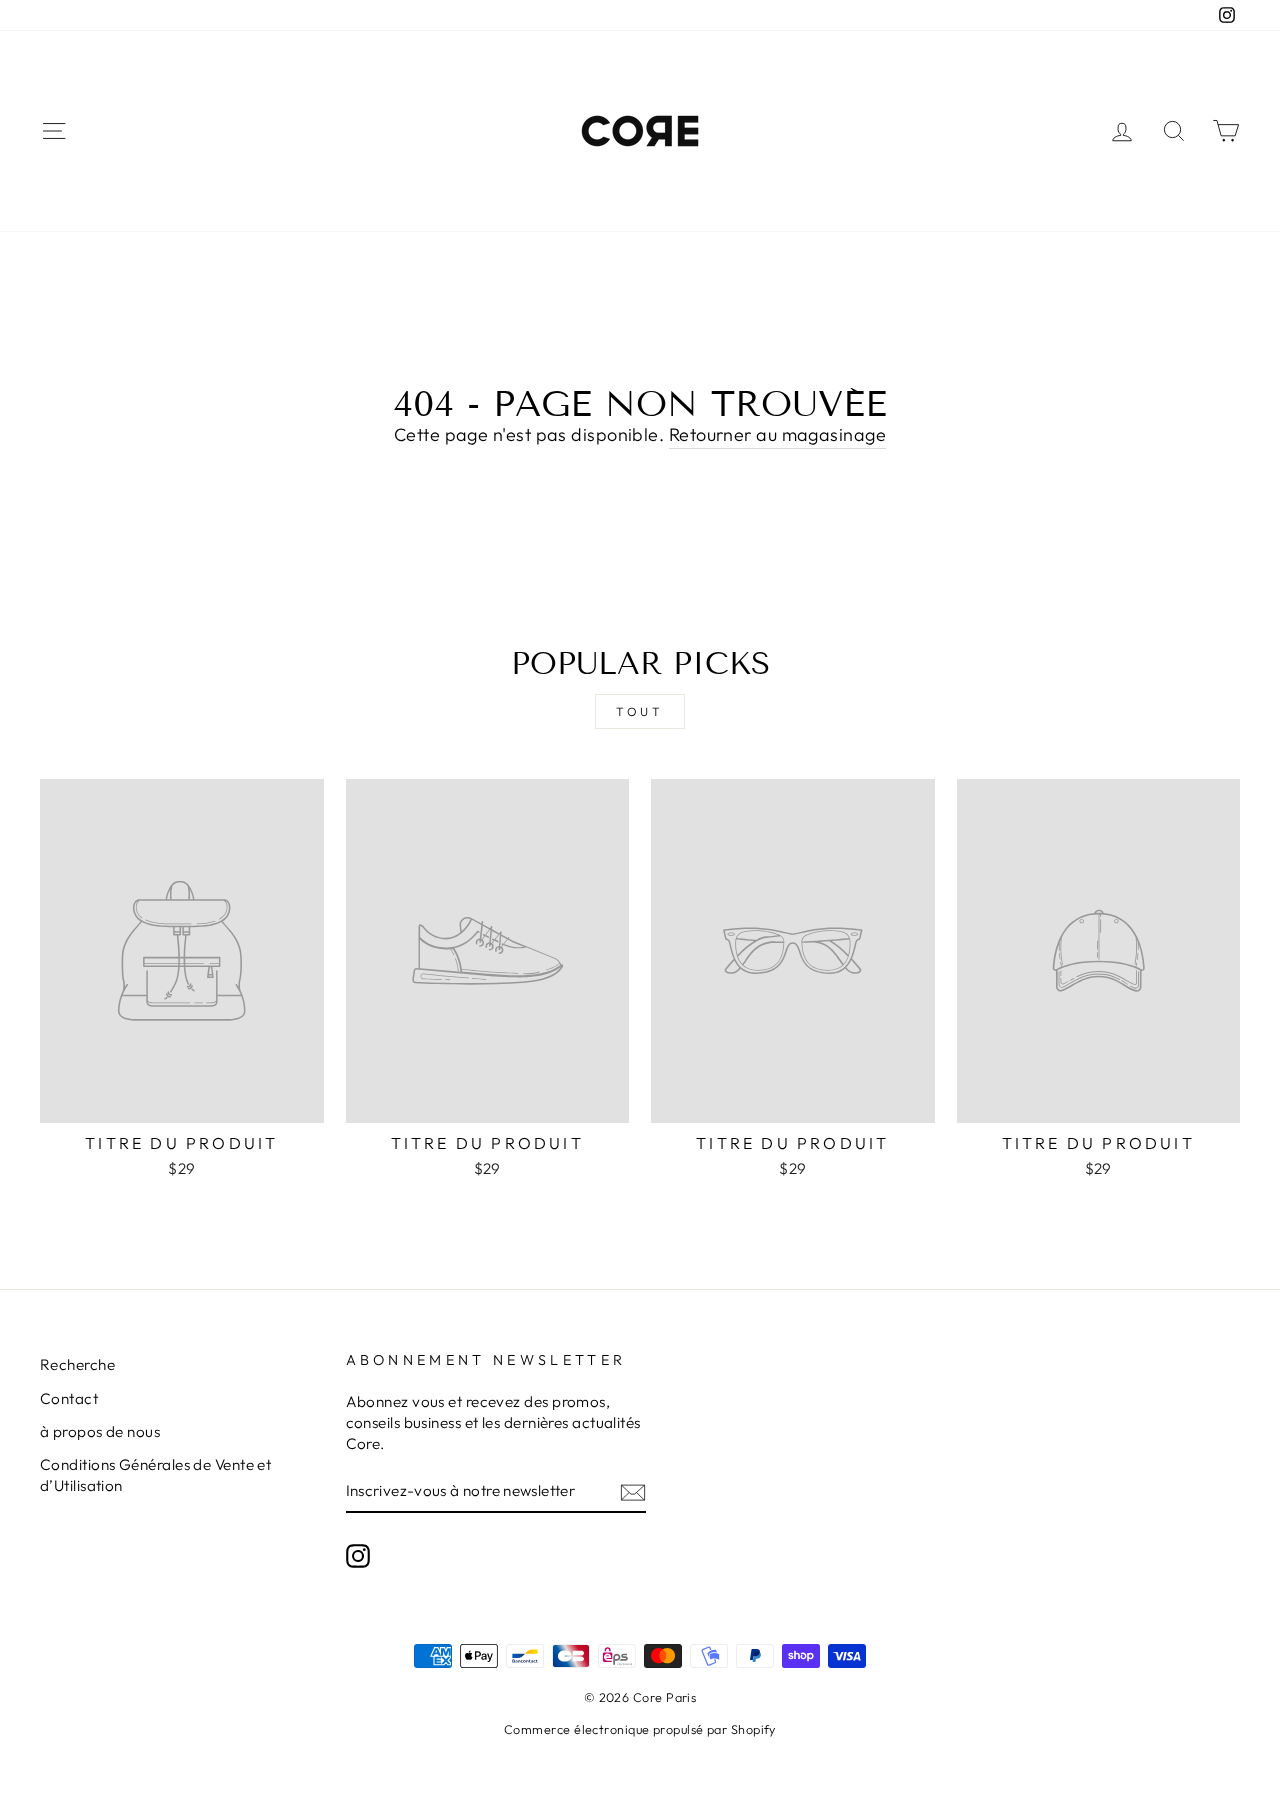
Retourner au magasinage (777, 434)
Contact (69, 1398)
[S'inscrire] (633, 1491)
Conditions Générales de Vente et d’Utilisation (155, 1475)
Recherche (77, 1364)
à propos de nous (100, 1431)
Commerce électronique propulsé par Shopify (640, 1729)
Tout (639, 711)
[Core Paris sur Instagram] (358, 1555)
